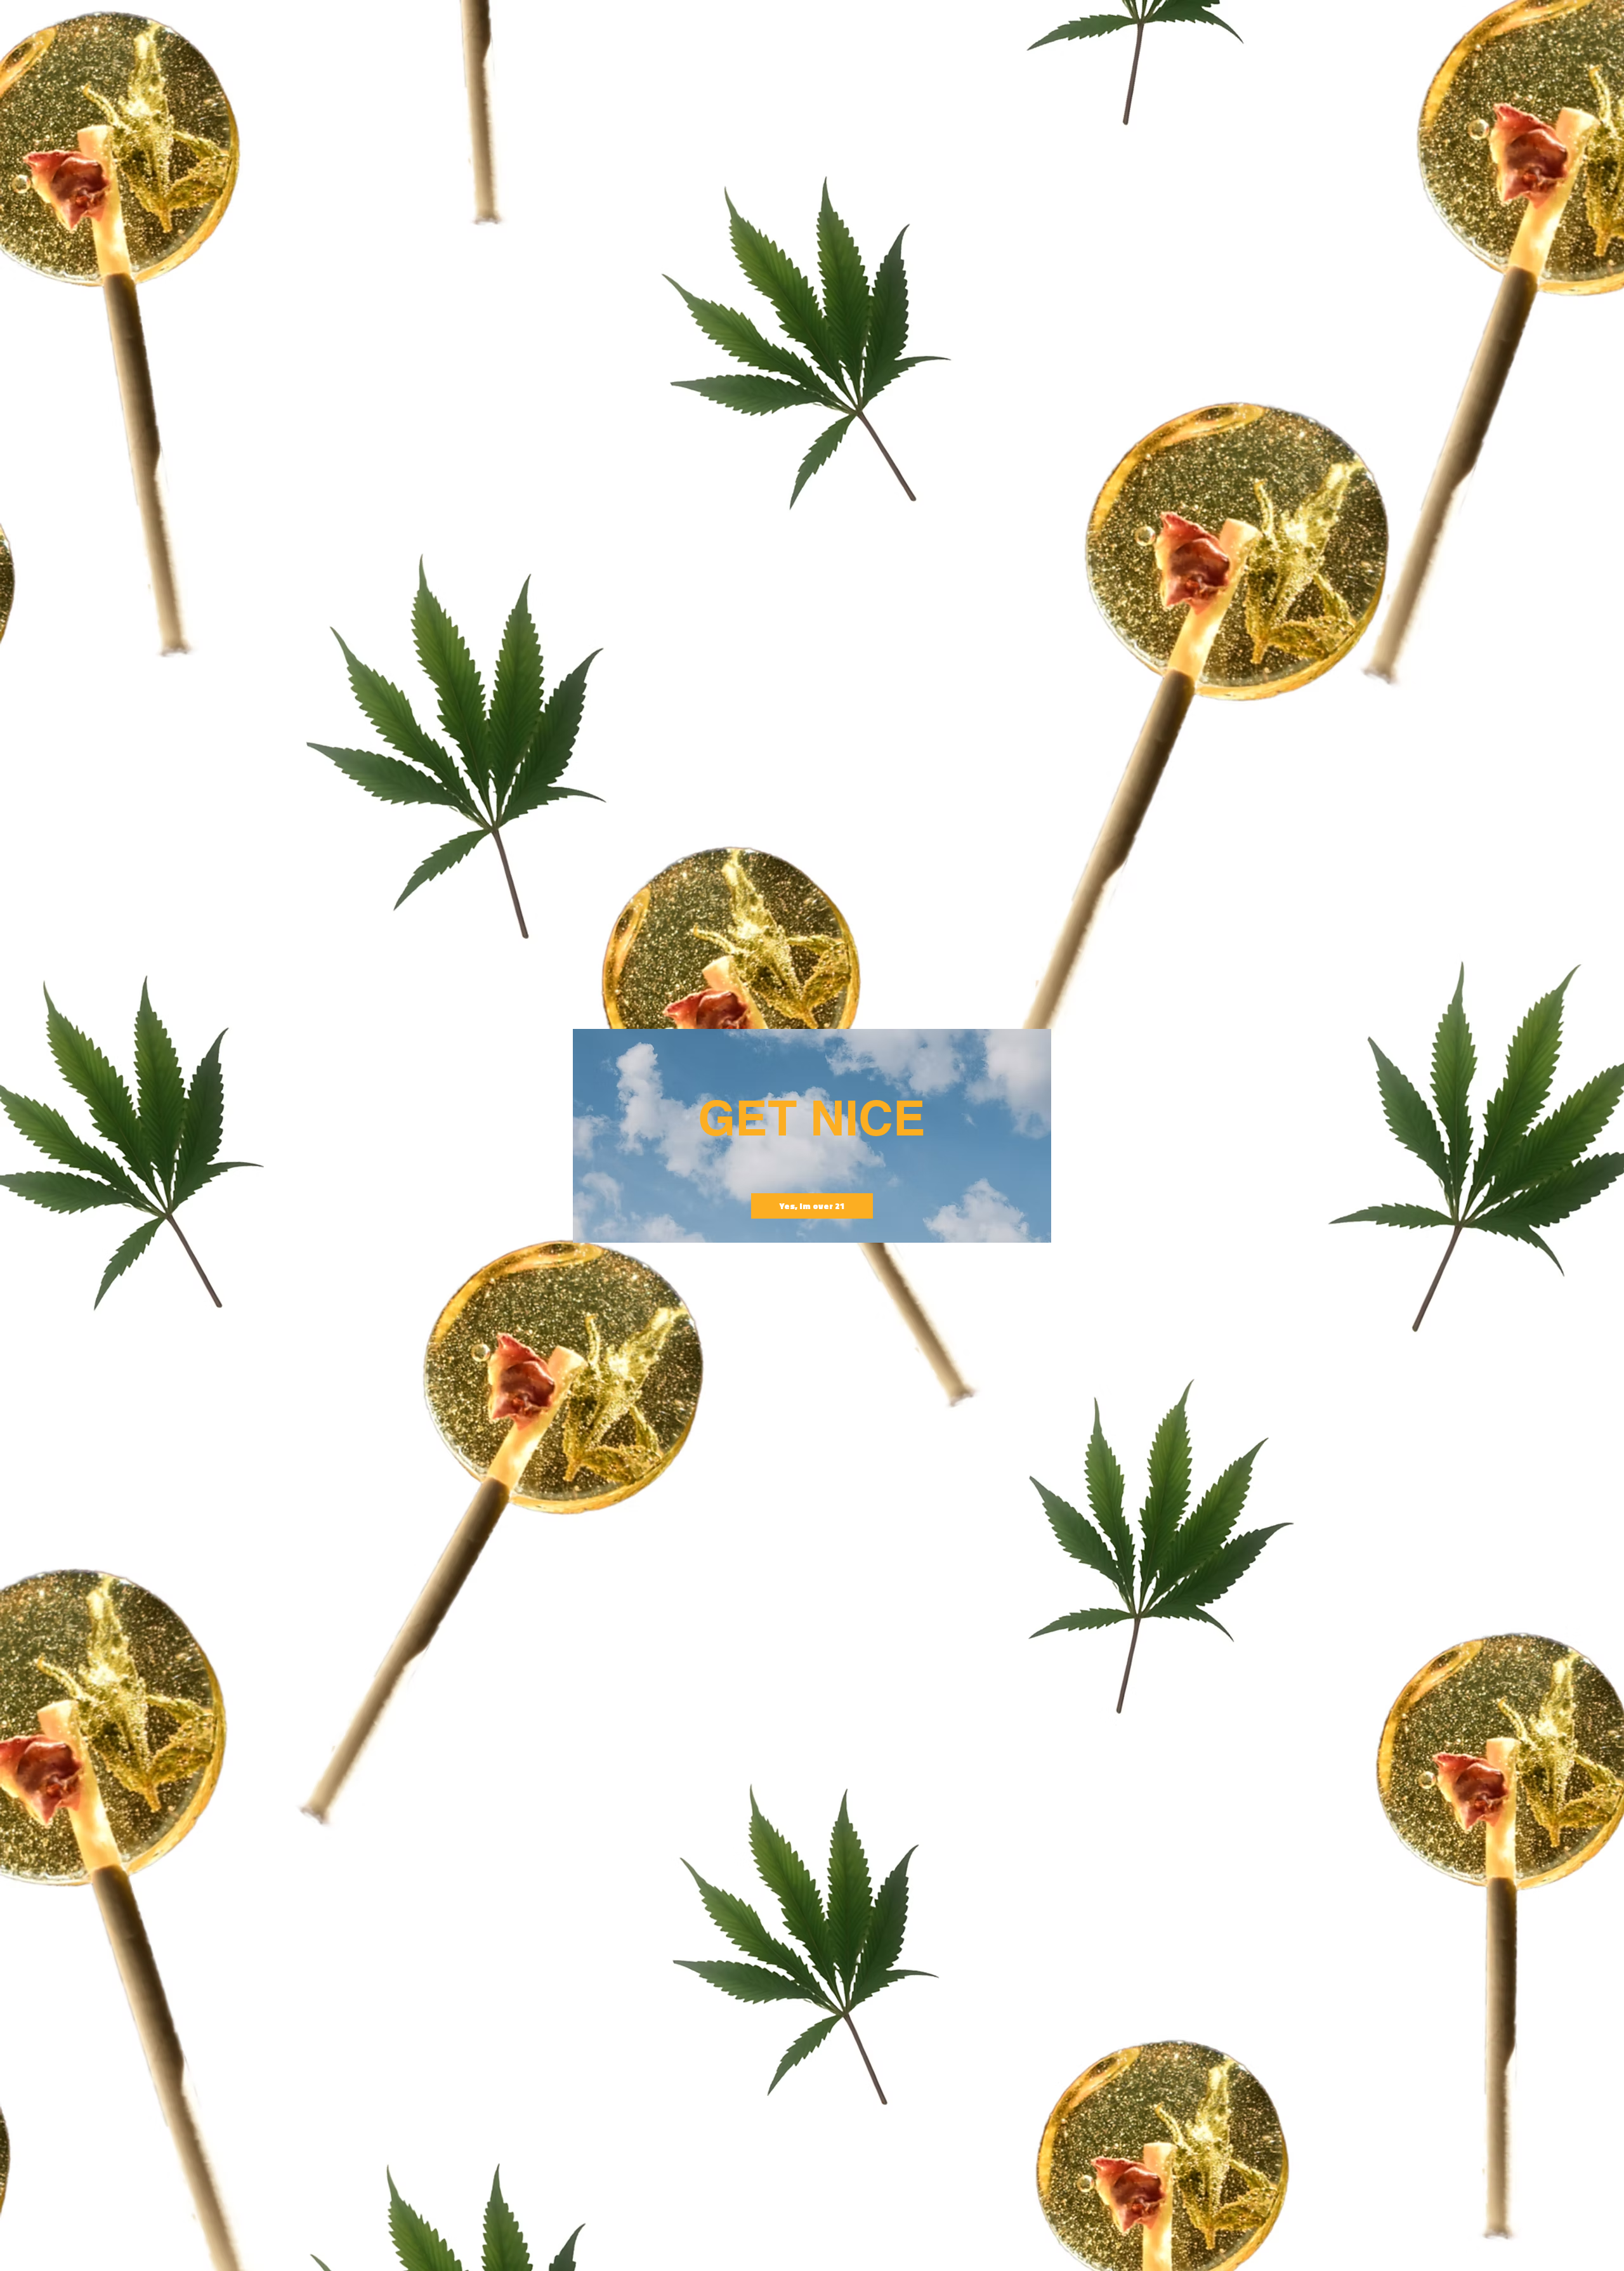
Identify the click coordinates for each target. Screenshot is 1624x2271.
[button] (812, 1206)
